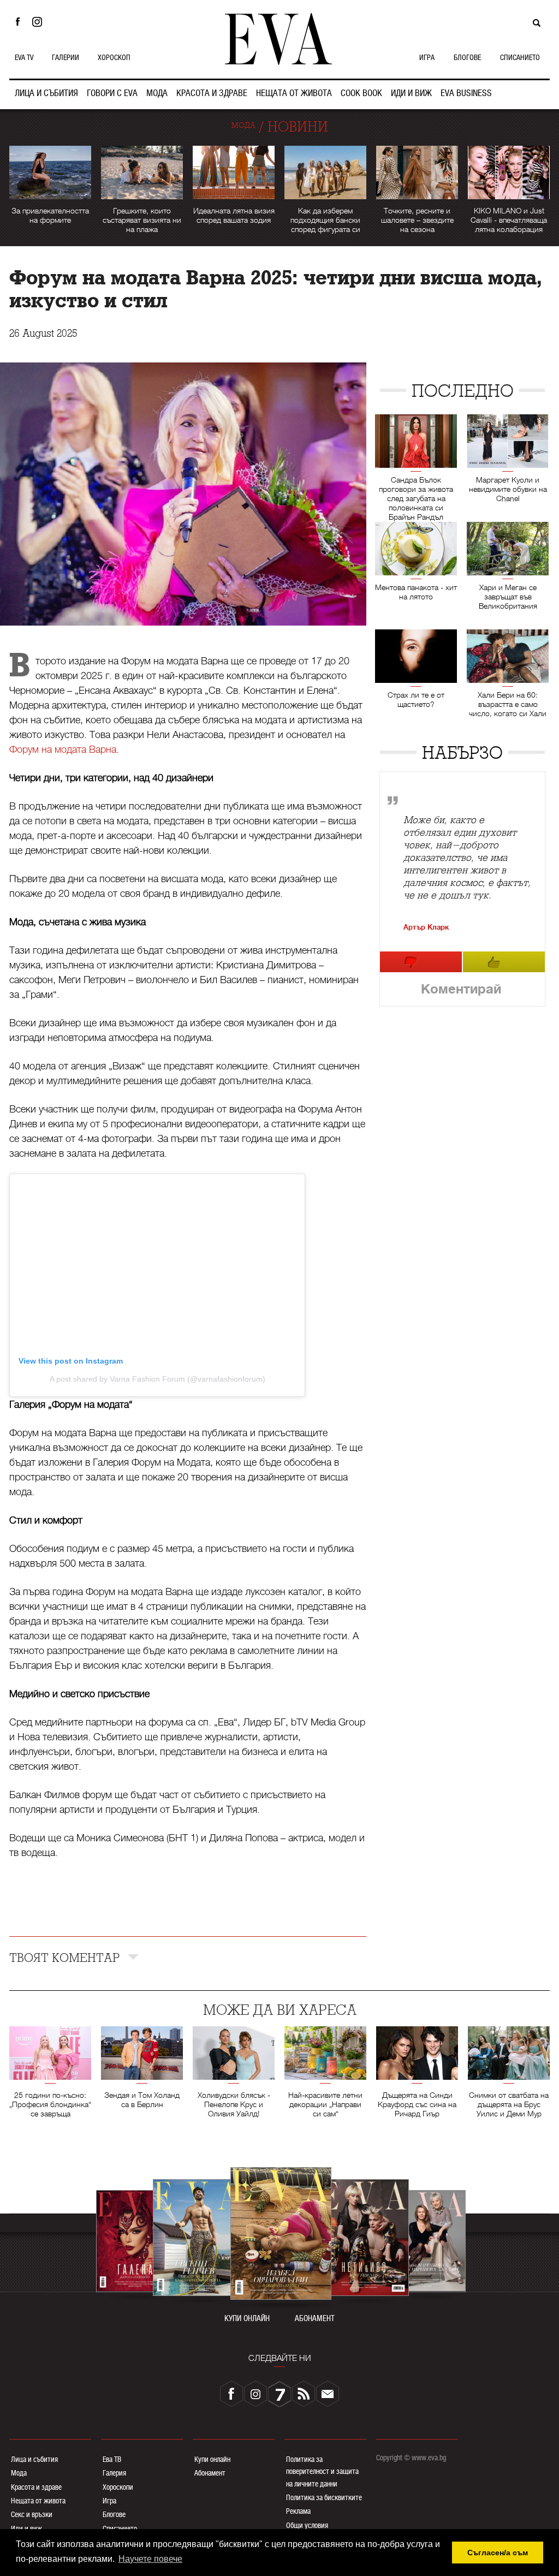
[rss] (304, 2394)
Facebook (17, 22)
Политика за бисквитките (324, 2497)
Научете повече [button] (150, 2559)
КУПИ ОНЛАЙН (247, 2319)
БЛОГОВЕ (467, 57)
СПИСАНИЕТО (520, 57)
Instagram (40, 22)
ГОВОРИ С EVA (112, 93)
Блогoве (114, 2514)
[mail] (328, 2394)
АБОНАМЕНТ (315, 2319)
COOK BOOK (361, 93)
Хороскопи (118, 2487)
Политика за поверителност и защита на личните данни (322, 2471)
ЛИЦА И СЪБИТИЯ (46, 93)
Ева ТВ (112, 2459)
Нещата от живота (38, 2501)
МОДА (157, 93)
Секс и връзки (32, 2514)
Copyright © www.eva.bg (411, 2458)
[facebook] (231, 2394)
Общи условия (307, 2525)
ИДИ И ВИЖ (411, 93)
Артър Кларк (426, 927)
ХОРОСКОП (114, 57)
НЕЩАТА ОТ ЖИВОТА (294, 93)
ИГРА (427, 57)
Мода (19, 2473)
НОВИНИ (298, 127)
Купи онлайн (212, 2459)
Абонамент (210, 2473)
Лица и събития (34, 2459)
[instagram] (255, 2394)
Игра (109, 2501)
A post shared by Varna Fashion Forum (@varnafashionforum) (157, 1379)
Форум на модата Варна (63, 749)
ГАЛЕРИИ (66, 57)
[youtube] (279, 2394)
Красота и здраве (36, 2487)
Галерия (114, 2473)
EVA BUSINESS (466, 93)
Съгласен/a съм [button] (498, 2553)
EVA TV (24, 57)
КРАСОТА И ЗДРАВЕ (212, 93)
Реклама (298, 2511)
